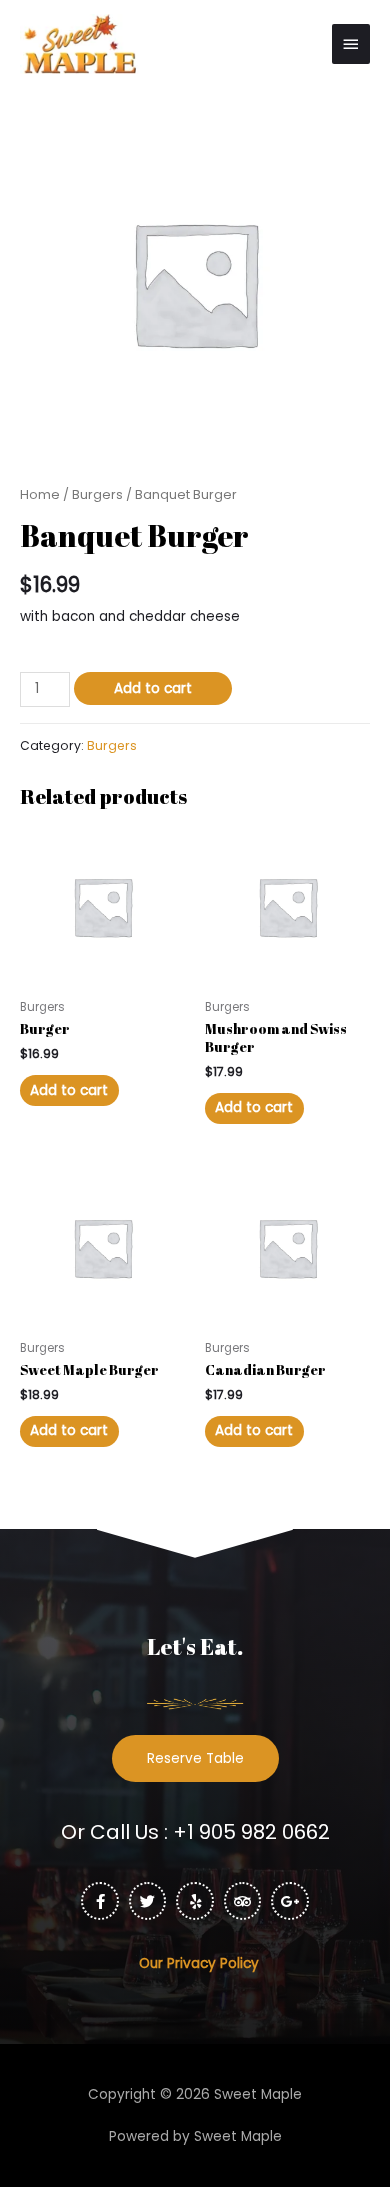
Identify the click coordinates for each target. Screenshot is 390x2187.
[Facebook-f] (100, 1901)
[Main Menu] (351, 44)
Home (40, 494)
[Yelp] (195, 1901)
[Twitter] (148, 1901)
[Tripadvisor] (243, 1901)
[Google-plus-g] (290, 1901)
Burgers (97, 494)
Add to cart (153, 688)
